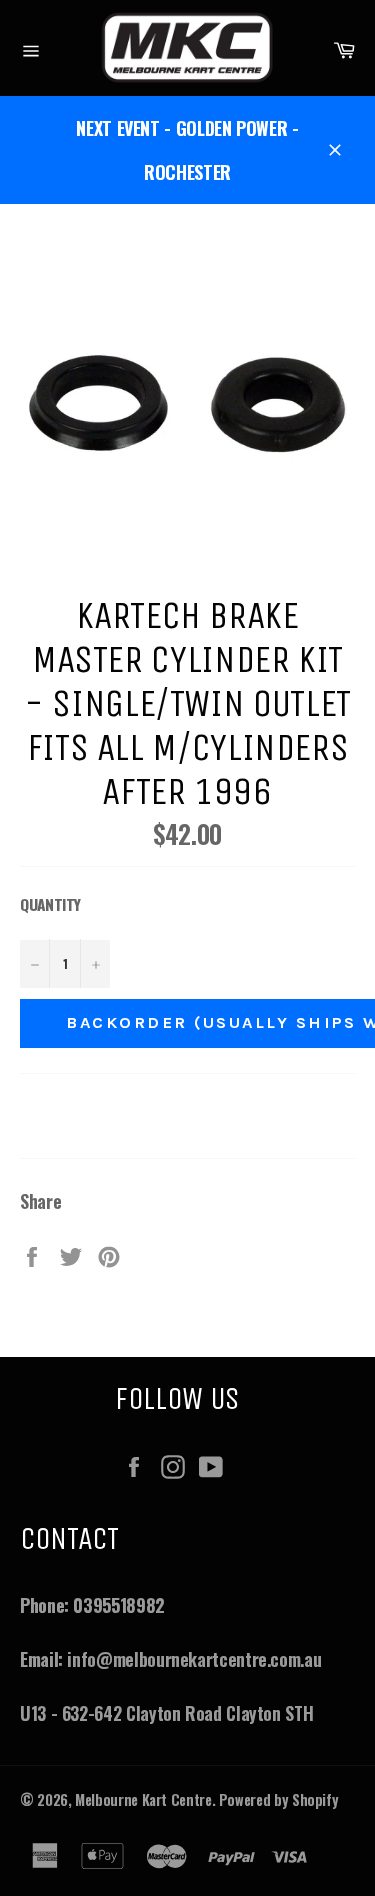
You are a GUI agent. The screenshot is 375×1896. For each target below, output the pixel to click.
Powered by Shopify (279, 1799)
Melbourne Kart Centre (143, 1799)
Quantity (50, 904)
